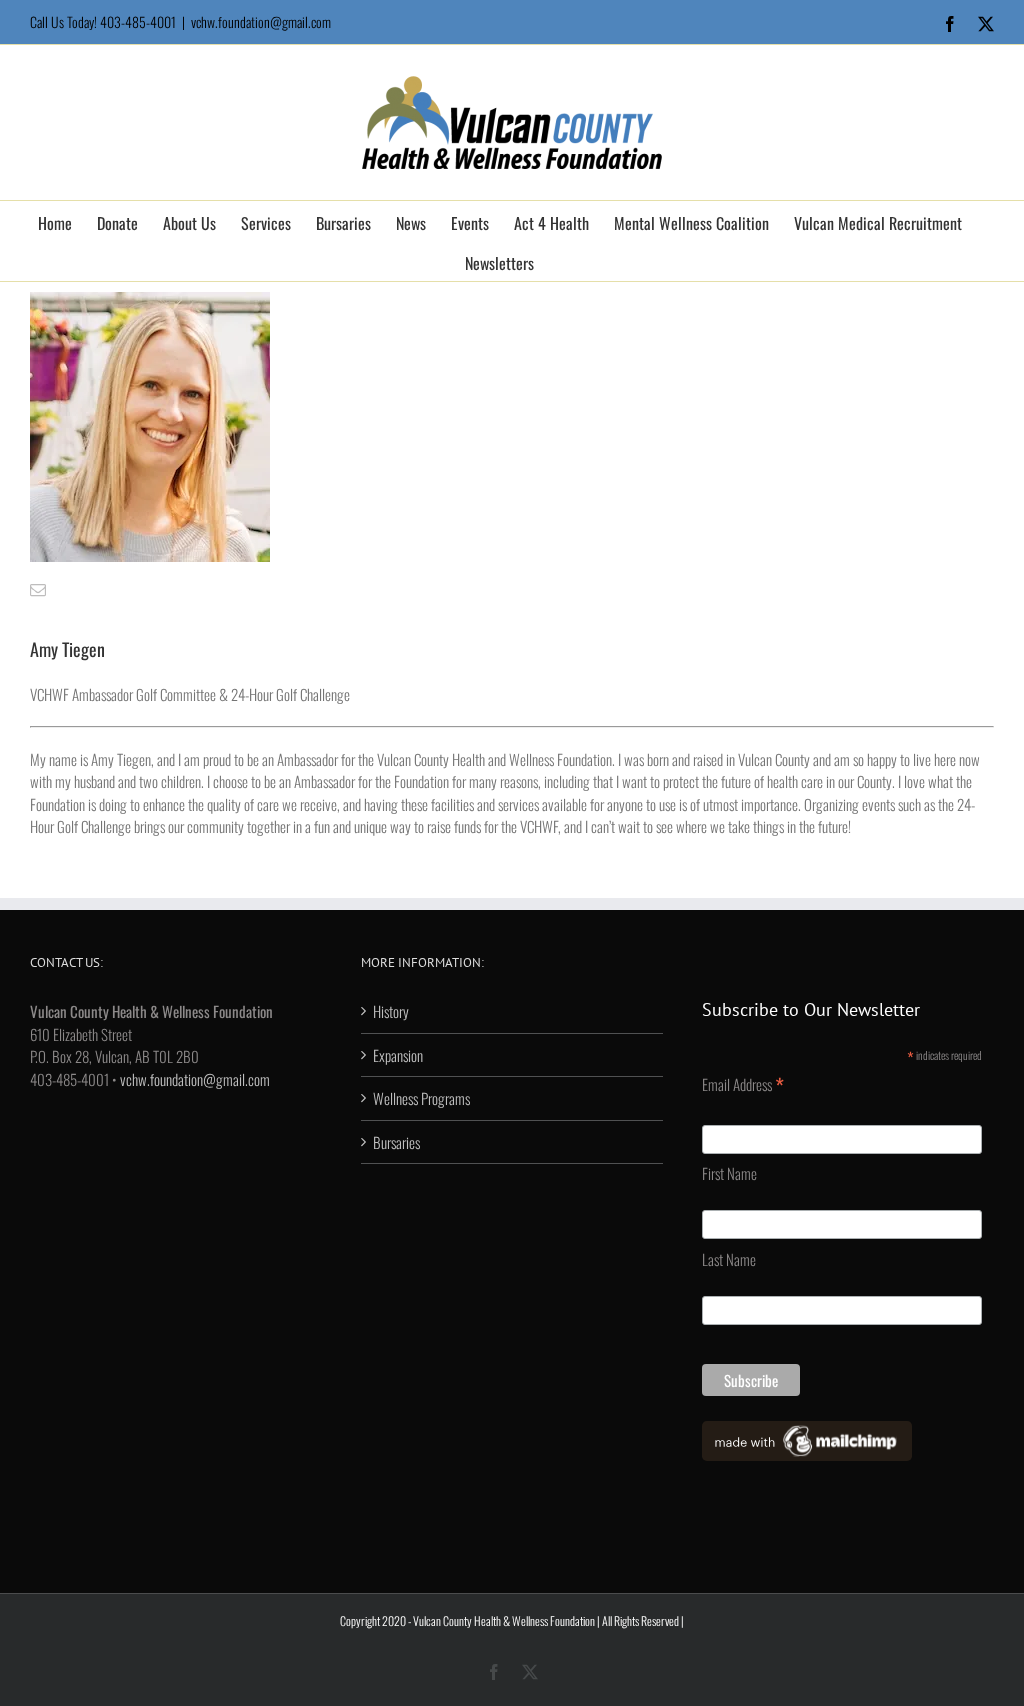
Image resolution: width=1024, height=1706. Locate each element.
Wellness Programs (421, 1098)
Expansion (398, 1055)
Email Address (743, 1084)
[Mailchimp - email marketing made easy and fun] (807, 1432)
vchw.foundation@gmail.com (261, 21)
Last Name (729, 1259)
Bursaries (396, 1142)
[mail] (38, 590)
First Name (729, 1173)
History (391, 1011)
